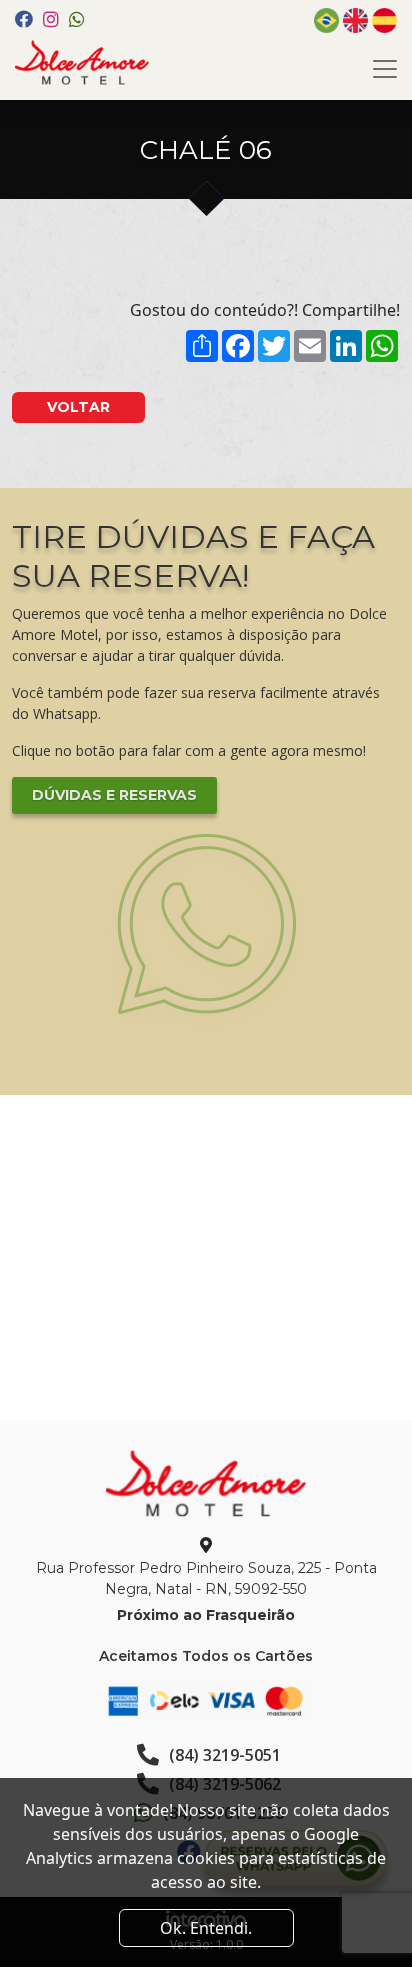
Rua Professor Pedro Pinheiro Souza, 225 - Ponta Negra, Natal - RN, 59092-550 (206, 1578)
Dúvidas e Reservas (114, 795)
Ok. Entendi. (206, 1928)
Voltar (78, 407)
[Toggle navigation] (385, 69)
